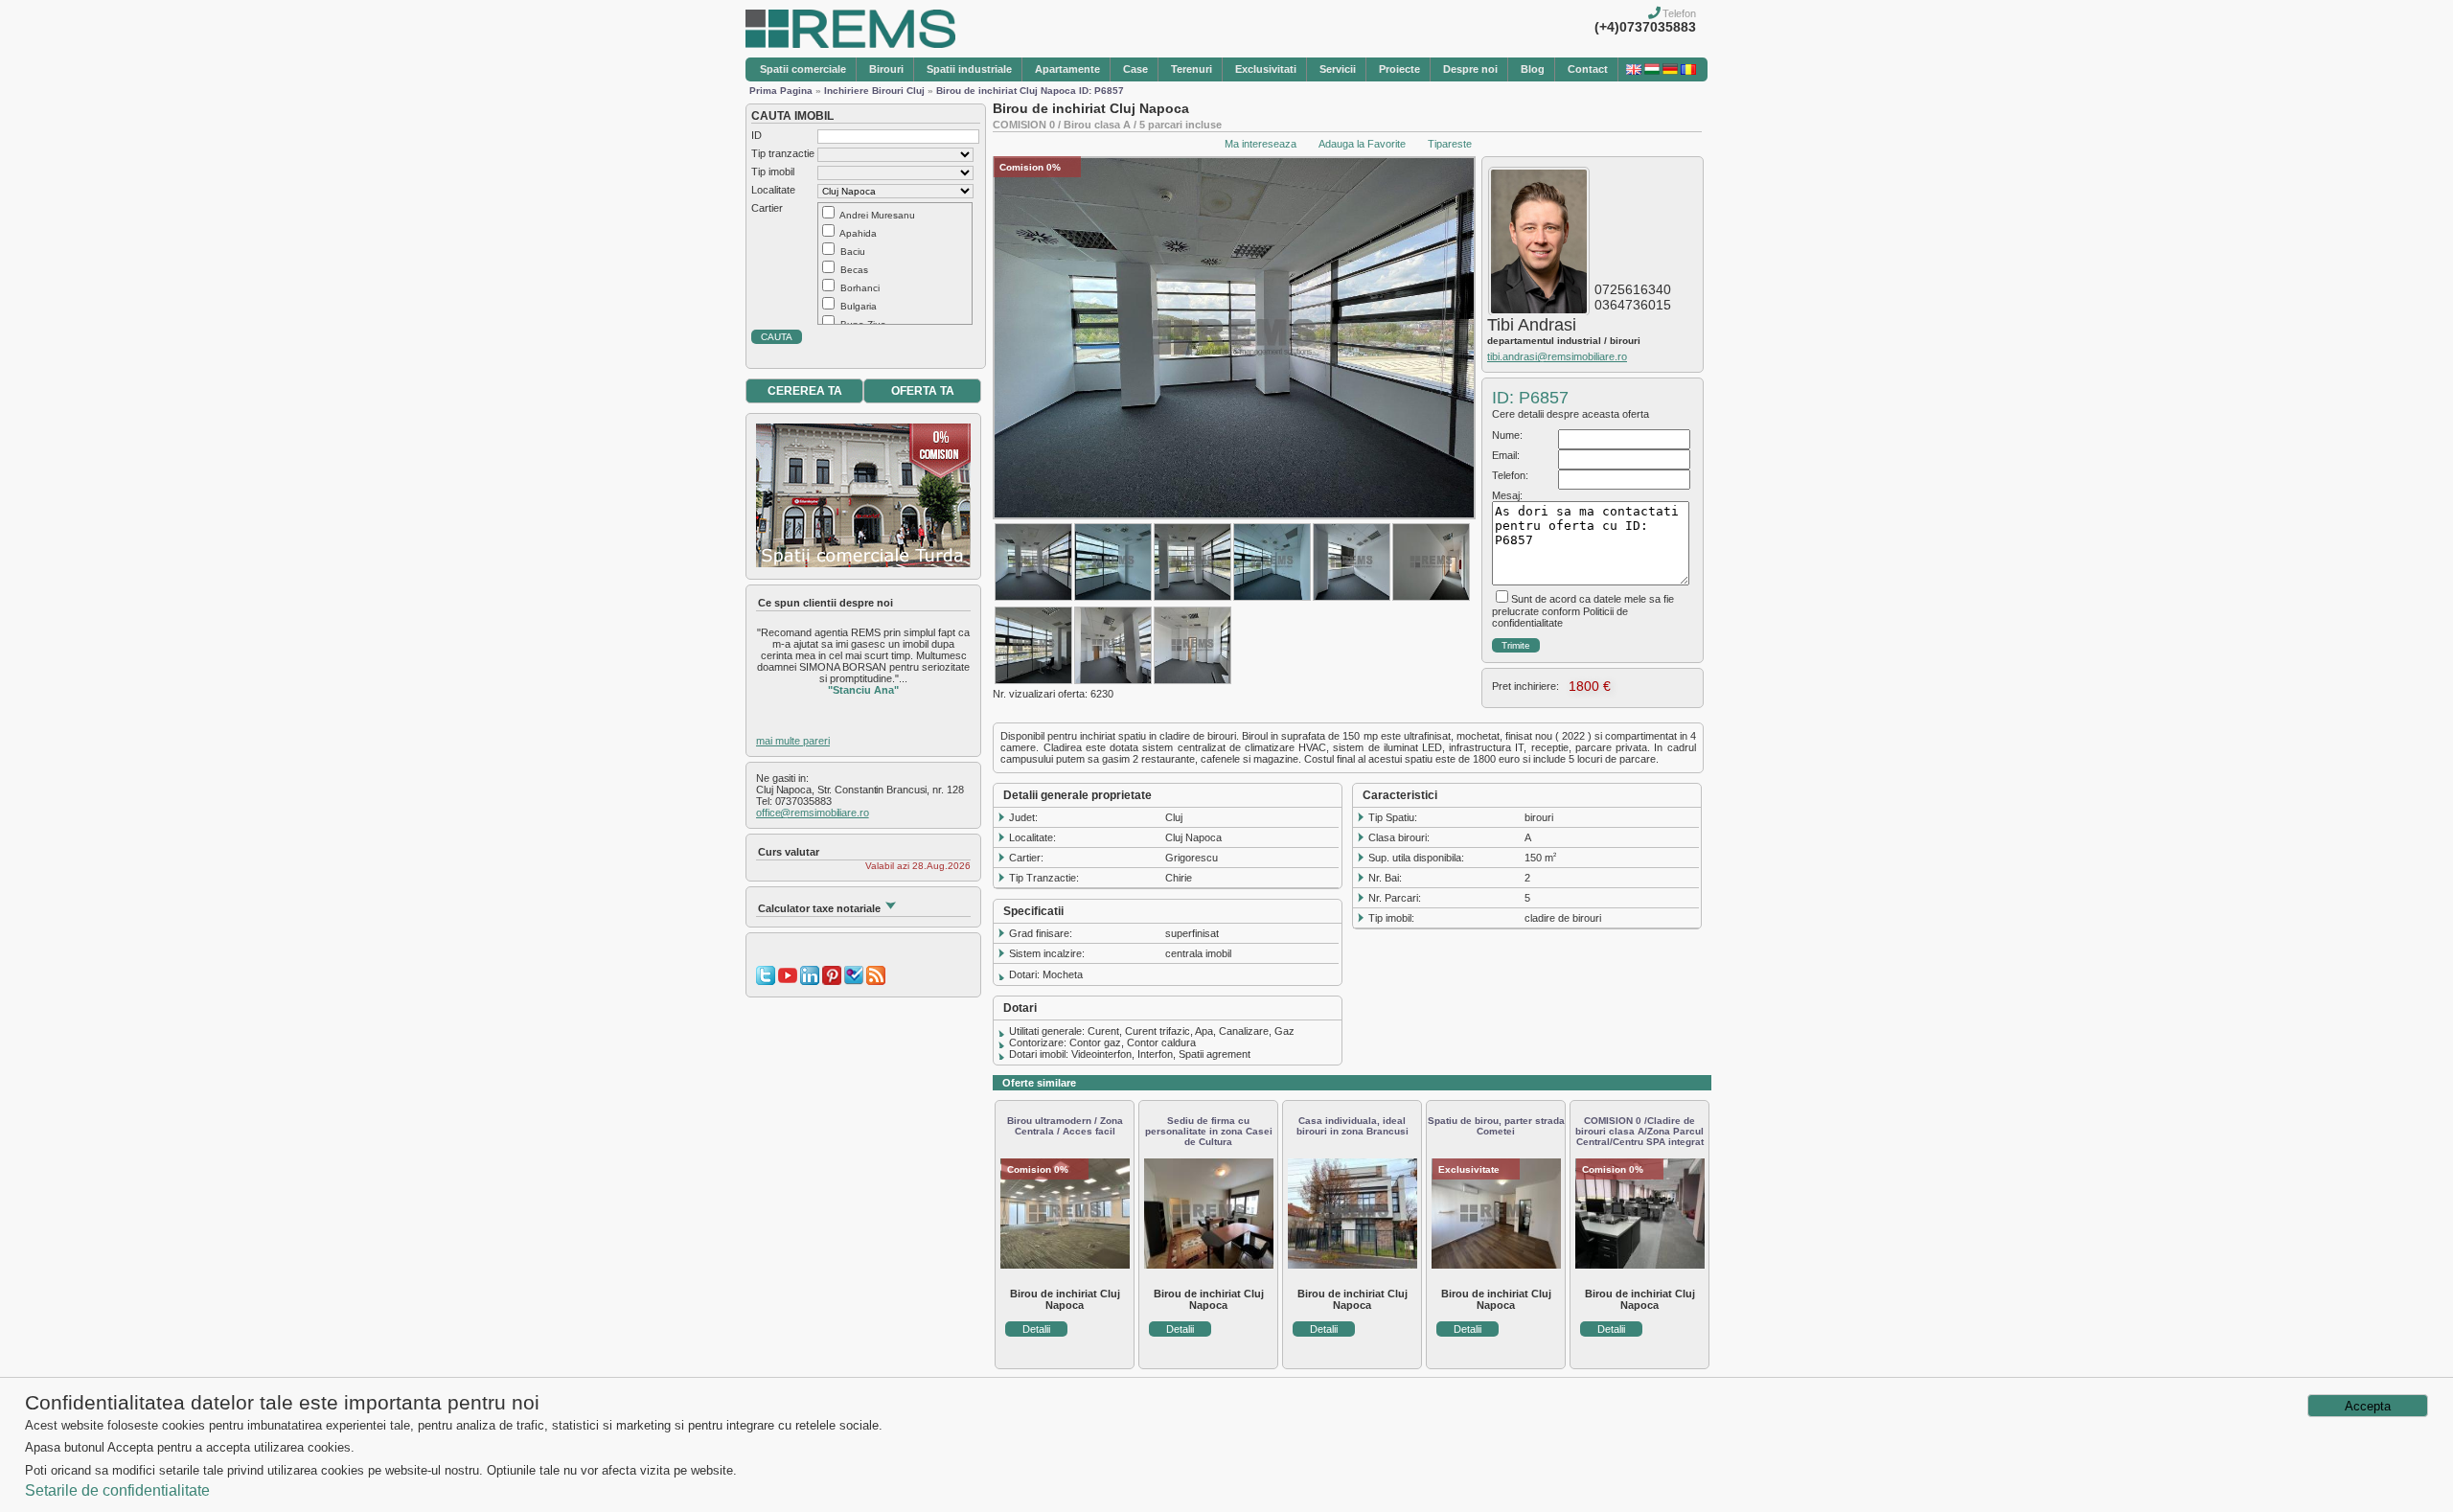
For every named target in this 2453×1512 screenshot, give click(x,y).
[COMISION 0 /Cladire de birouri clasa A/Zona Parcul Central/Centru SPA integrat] (1640, 1265)
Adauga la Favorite (1362, 144)
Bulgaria (859, 306)
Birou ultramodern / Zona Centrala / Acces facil (1065, 1126)
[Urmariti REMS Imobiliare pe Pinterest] (832, 981)
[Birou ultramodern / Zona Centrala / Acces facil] (1065, 1265)
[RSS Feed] (876, 981)
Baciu (853, 252)
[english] (1634, 71)
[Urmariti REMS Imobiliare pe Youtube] (788, 981)
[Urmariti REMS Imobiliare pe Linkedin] (810, 981)
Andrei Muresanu (877, 215)
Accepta (2368, 1406)
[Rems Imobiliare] (850, 44)
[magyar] (1652, 71)
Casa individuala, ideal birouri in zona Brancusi (1353, 1126)
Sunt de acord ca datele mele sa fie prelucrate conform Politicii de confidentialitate (1583, 611)
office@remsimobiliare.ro (813, 813)
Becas (854, 270)
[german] (1670, 71)
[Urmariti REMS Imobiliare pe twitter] (766, 981)
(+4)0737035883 (1645, 27)
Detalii (1036, 1329)
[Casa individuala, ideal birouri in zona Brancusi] (1353, 1265)
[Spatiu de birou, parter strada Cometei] (1496, 1265)
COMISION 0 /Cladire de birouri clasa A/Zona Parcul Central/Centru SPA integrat (1639, 1131)
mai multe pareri (793, 741)
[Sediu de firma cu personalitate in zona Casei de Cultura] (1209, 1265)
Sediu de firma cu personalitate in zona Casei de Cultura (1209, 1131)
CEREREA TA (805, 391)
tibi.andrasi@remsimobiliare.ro (1557, 356)
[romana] (1688, 71)
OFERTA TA (923, 391)
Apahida (858, 233)
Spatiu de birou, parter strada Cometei (1496, 1126)
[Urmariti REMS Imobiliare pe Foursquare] (854, 981)
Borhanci (860, 288)
